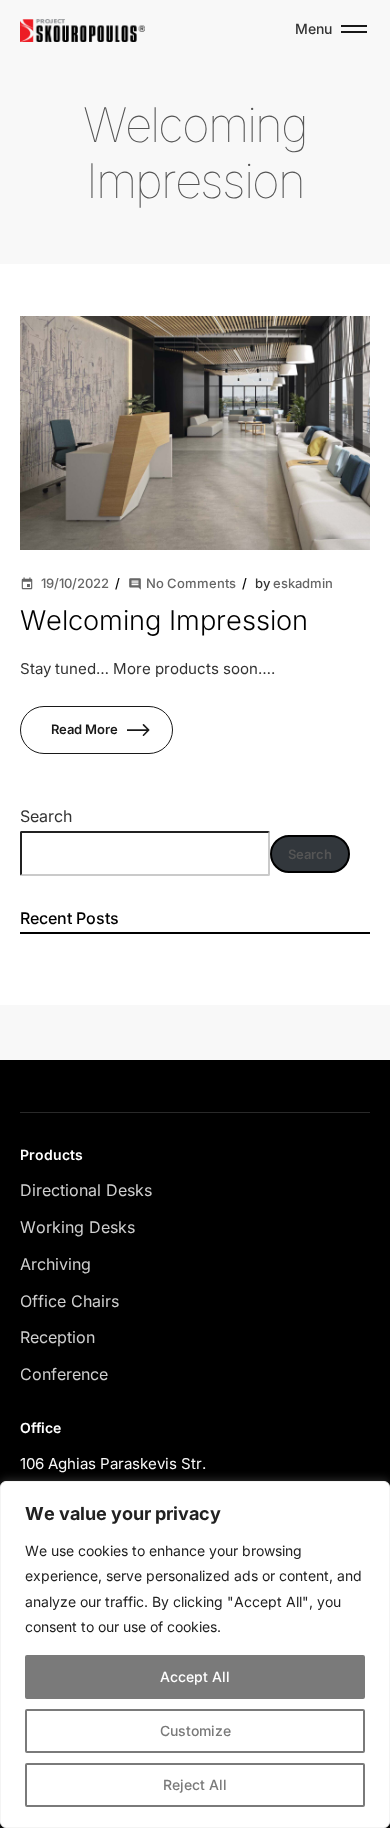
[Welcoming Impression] (195, 432)
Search (46, 816)
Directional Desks (86, 1190)
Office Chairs (69, 1301)
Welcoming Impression (164, 620)
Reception (57, 1337)
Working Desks (77, 1227)
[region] (195, 1654)
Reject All (195, 1784)
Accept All (195, 1676)
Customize (195, 1730)
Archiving (55, 1264)
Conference (64, 1374)
